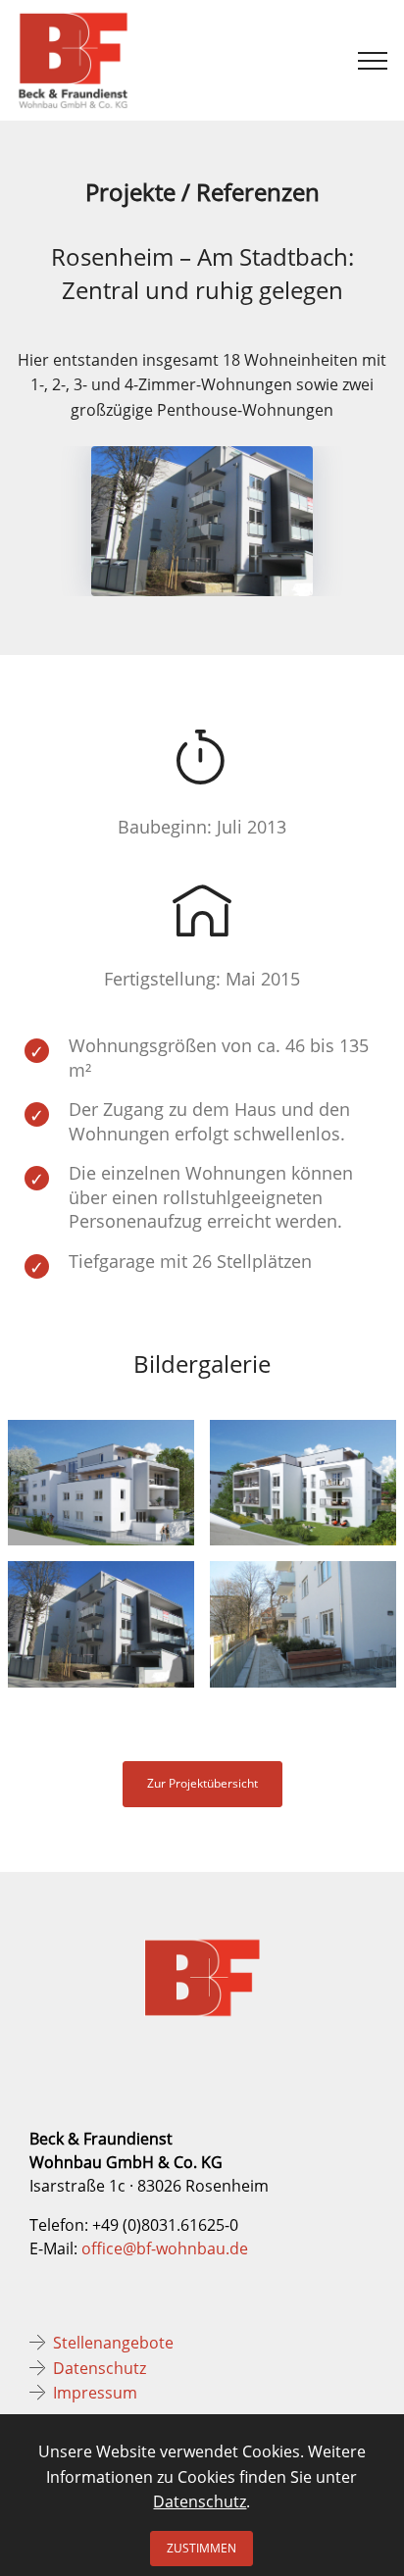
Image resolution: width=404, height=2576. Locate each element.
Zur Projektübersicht (202, 1783)
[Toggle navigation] (373, 61)
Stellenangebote (113, 2343)
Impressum (95, 2393)
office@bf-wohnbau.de (165, 2248)
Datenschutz (100, 2368)
